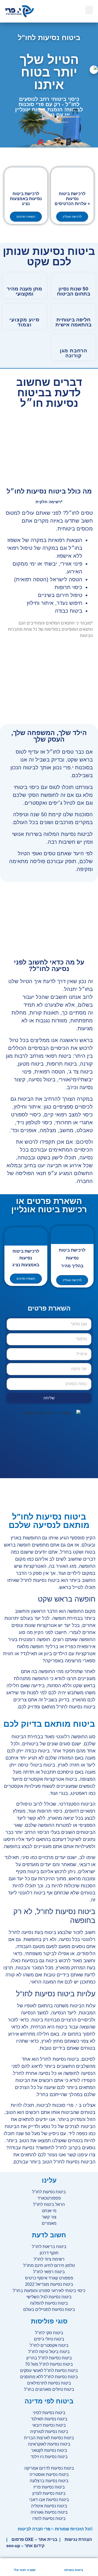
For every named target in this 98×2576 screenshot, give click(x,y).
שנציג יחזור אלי (25, 2570)
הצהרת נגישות (78, 2539)
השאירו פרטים (26, 217)
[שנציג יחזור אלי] (25, 2563)
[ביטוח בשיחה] (73, 2563)
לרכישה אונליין (72, 217)
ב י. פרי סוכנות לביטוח (59, 2105)
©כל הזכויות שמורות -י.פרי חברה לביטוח (55, 2529)
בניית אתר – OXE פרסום (34, 2539)
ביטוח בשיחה (74, 2570)
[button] (89, 10)
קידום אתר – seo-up (25, 2546)
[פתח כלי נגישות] (94, 70)
